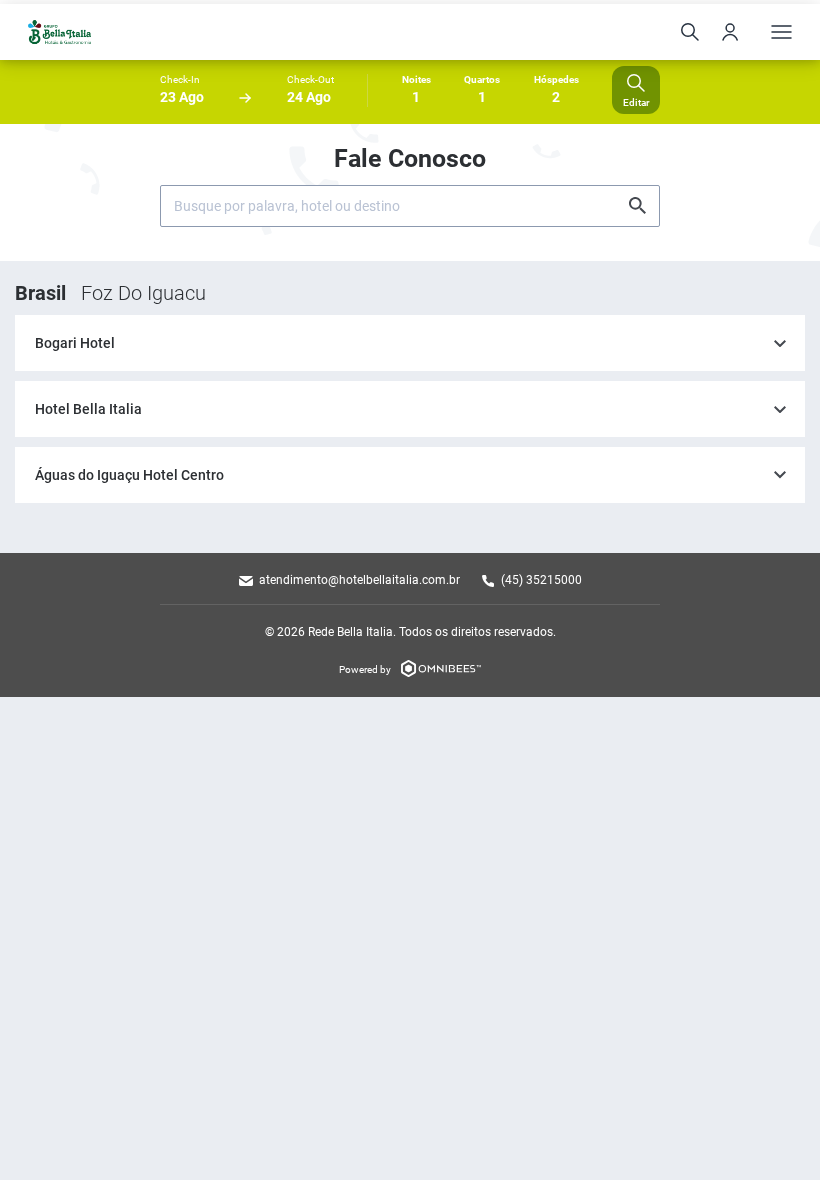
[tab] (410, 343)
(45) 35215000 (541, 580)
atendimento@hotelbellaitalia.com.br (359, 580)
